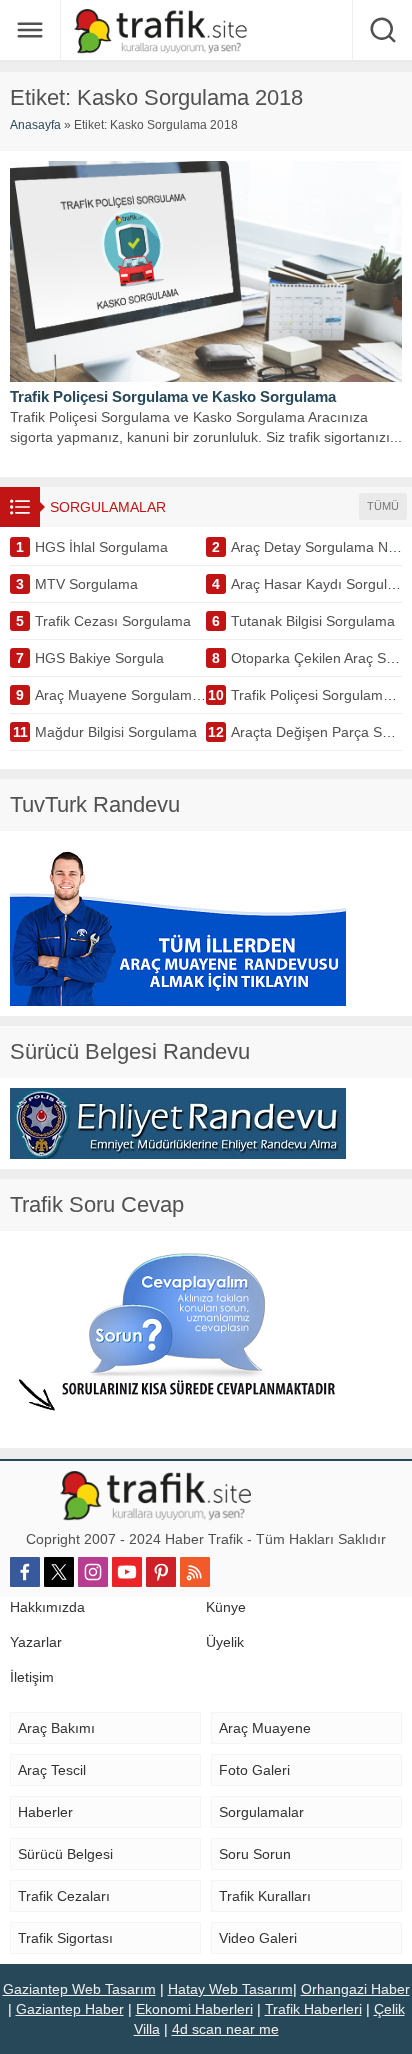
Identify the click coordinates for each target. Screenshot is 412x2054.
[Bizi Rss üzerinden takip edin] (195, 1572)
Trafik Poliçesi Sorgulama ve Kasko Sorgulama (173, 396)
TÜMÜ (383, 506)
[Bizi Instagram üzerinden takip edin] (93, 1572)
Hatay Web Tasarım (230, 1989)
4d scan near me (225, 2029)
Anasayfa (35, 125)
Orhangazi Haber (355, 1989)
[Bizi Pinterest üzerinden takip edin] (161, 1572)
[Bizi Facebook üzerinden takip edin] (25, 1572)
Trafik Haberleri (313, 2009)
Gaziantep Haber (70, 2009)
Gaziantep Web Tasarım (79, 1989)
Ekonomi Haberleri (194, 2009)
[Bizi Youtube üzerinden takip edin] (127, 1572)
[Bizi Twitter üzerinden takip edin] (59, 1572)
